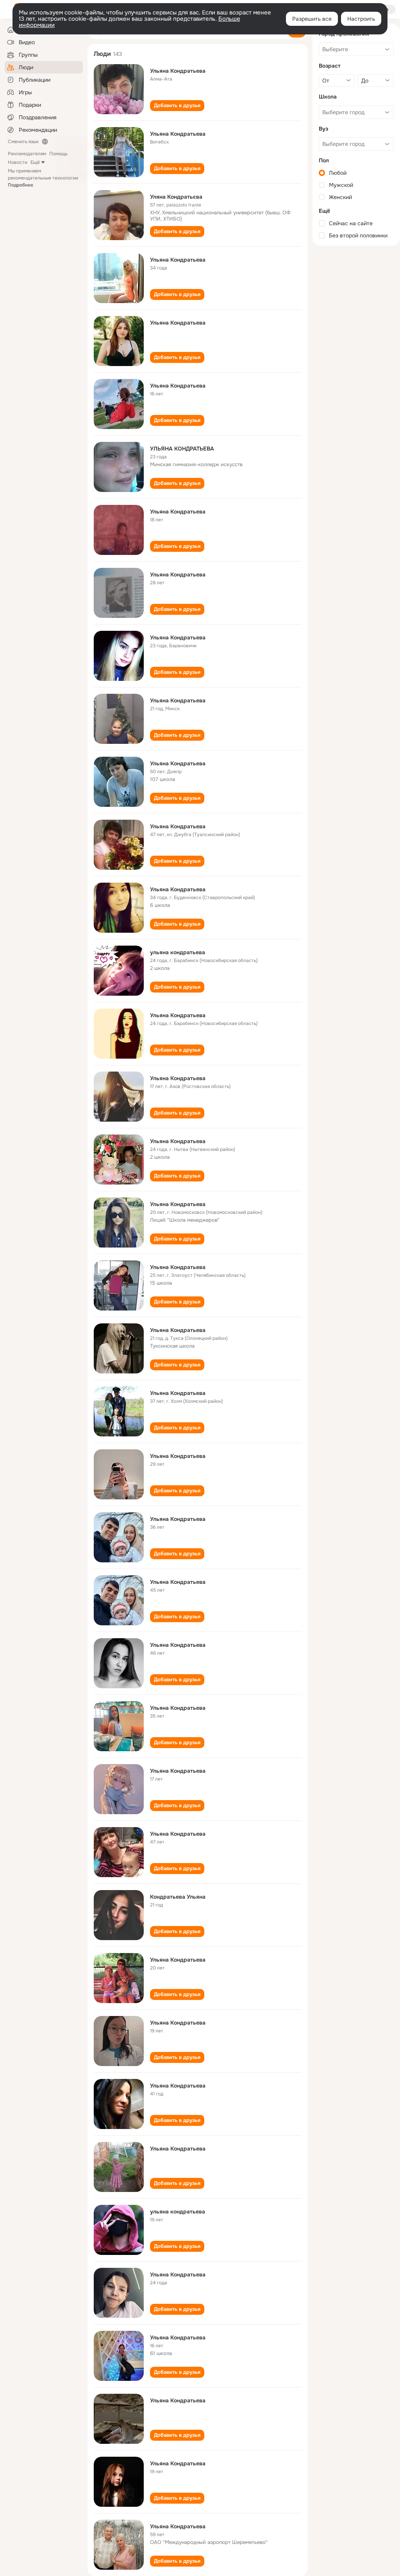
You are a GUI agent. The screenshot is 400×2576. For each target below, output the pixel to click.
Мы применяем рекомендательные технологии (43, 178)
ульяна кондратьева (178, 952)
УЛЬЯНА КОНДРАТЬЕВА (182, 449)
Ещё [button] (35, 162)
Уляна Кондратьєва (176, 197)
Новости (18, 162)
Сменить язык (23, 142)
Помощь (58, 154)
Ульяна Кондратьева (178, 71)
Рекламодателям (27, 154)
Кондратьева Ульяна (178, 1897)
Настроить (361, 19)
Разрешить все (312, 19)
